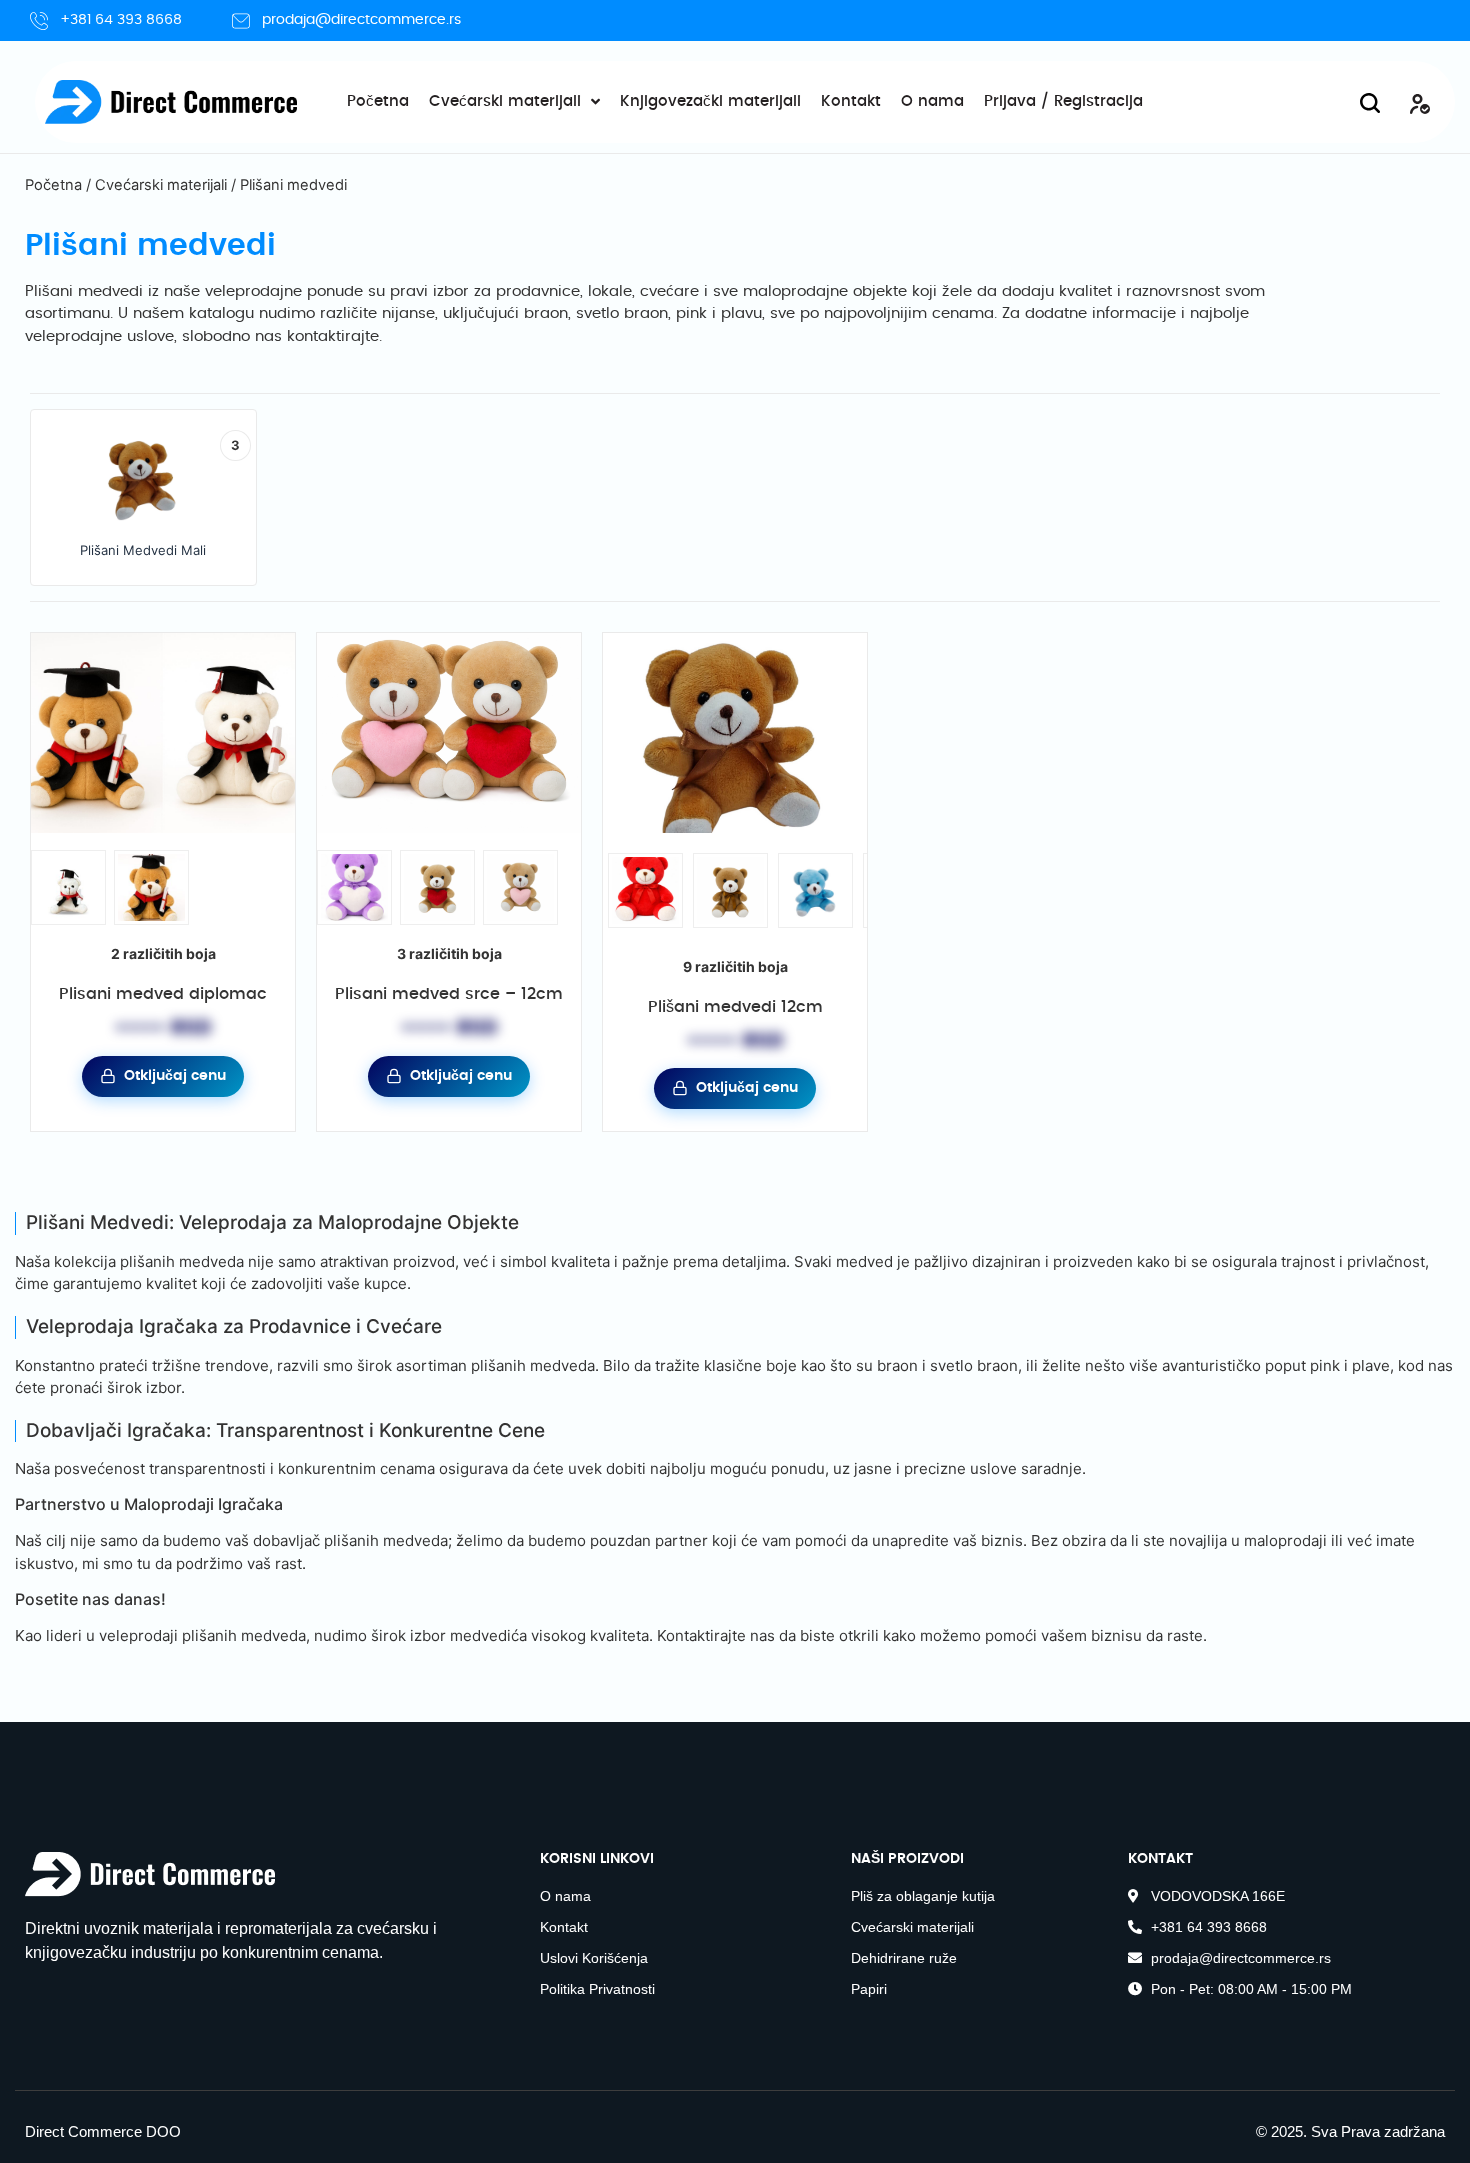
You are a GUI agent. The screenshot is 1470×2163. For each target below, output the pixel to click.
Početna (378, 101)
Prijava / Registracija (1063, 101)
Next (857, 911)
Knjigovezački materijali (710, 101)
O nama (932, 101)
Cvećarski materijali (505, 101)
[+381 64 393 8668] (39, 21)
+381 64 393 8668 (121, 20)
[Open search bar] (1370, 102)
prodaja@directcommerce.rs (361, 20)
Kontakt (851, 101)
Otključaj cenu (175, 1076)
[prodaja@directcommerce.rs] (241, 21)
